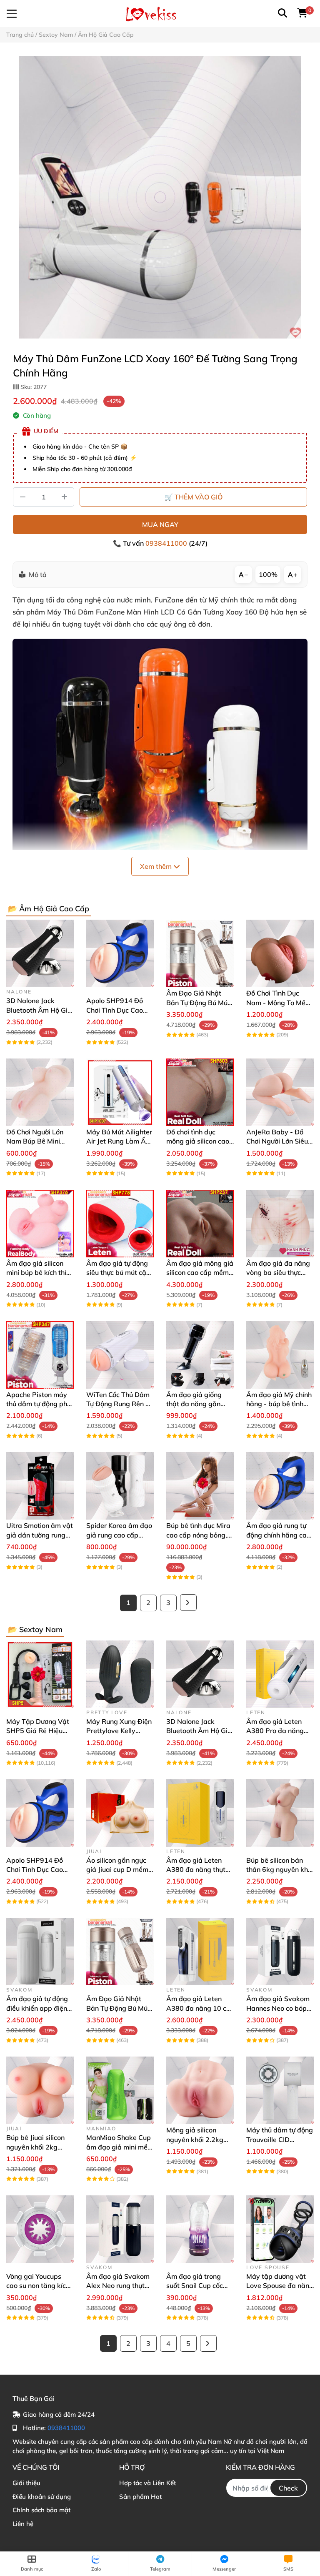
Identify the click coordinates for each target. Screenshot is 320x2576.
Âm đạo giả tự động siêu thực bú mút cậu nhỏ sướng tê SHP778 (120, 1273)
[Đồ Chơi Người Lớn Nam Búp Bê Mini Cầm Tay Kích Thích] (40, 1092)
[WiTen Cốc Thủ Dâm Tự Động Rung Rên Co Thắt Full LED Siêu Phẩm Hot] (120, 1355)
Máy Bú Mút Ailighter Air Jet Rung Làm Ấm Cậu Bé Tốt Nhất (119, 1141)
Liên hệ (23, 2524)
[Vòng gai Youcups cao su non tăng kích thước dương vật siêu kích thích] (40, 2229)
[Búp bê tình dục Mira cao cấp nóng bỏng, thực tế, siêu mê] (200, 1486)
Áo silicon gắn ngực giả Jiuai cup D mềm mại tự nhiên (117, 1870)
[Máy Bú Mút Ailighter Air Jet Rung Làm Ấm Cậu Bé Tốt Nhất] (120, 1092)
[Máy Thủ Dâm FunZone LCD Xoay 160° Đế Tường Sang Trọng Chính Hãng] (160, 197)
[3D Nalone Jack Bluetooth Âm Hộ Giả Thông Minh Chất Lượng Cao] (40, 953)
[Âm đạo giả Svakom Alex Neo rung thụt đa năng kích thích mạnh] (120, 2229)
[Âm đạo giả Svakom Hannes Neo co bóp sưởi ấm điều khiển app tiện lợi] (280, 1951)
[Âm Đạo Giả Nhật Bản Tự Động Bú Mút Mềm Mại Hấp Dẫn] (200, 953)
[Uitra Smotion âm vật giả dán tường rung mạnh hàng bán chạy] (40, 1486)
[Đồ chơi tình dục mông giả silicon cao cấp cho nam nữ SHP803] (200, 1092)
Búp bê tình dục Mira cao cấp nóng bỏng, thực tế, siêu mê (198, 1535)
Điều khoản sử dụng (42, 2497)
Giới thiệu (26, 2483)
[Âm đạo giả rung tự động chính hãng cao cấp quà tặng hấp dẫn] (280, 1486)
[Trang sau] (188, 1603)
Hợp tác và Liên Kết (147, 2483)
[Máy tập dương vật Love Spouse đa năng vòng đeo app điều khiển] (280, 2229)
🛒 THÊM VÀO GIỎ (194, 497)
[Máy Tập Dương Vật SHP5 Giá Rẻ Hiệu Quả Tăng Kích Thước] (40, 1674)
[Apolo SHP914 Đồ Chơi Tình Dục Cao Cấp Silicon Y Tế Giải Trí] (120, 953)
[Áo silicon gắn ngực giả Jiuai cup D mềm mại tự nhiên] (120, 1813)
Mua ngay (160, 524)
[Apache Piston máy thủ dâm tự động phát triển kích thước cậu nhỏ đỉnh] (40, 1355)
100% (268, 574)
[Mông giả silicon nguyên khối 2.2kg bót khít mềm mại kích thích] (200, 2090)
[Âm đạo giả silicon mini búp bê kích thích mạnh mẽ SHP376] (40, 1224)
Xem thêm (157, 866)
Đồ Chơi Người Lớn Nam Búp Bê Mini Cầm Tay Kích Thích (37, 1141)
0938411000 (167, 543)
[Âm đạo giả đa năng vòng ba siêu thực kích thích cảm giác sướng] (280, 1224)
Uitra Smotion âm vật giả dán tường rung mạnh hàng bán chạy (40, 1535)
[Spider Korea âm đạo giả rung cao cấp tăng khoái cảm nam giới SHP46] (120, 1486)
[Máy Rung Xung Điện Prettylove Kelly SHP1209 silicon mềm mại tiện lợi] (120, 1674)
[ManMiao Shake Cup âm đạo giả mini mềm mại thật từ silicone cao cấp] (120, 2090)
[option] (160, 197)
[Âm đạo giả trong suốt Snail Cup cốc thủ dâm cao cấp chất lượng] (200, 2229)
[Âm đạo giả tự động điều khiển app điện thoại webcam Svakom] (40, 1951)
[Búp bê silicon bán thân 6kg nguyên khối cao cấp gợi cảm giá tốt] (280, 1813)
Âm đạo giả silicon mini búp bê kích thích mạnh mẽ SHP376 (40, 1273)
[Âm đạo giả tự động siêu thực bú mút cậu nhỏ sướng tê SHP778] (120, 1224)
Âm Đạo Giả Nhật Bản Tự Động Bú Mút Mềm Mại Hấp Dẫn (198, 1002)
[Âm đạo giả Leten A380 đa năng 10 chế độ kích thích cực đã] (200, 1951)
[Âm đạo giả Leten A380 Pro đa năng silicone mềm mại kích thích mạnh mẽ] (280, 1674)
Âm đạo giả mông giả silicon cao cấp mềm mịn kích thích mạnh (200, 1273)
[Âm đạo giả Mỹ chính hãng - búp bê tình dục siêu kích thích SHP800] (280, 1355)
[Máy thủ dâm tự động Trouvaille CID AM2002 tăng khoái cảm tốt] (280, 2090)
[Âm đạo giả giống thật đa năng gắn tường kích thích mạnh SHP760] (200, 1355)
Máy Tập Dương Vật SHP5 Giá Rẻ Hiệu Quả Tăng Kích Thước (39, 1731)
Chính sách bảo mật (41, 2510)
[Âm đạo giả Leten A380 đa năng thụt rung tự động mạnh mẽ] (200, 1813)
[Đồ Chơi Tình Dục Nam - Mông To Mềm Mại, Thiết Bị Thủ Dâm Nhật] (280, 953)
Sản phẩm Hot (140, 2497)
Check (288, 2488)
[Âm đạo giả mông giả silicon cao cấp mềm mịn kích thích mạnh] (200, 1224)
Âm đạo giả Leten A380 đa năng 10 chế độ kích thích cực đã (200, 2008)
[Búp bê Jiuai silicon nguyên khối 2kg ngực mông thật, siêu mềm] (40, 2090)
